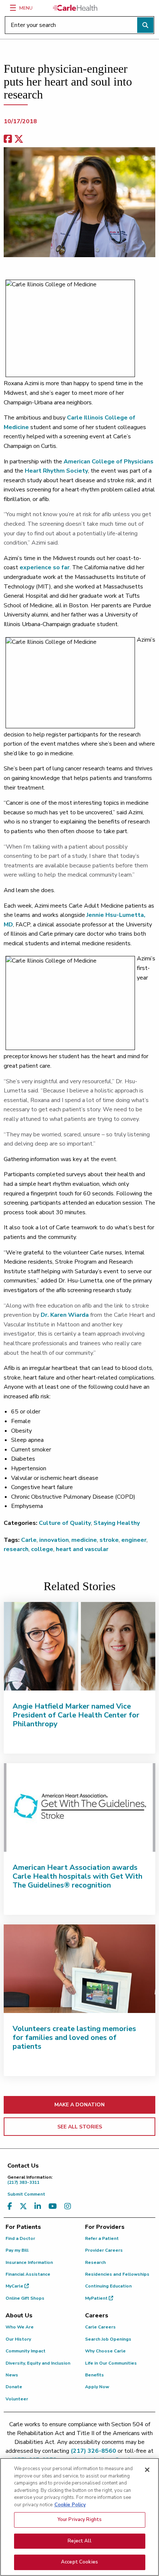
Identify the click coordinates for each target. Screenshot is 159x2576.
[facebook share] (8, 139)
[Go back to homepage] (75, 8)
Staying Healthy (117, 1523)
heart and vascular (82, 1549)
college (42, 1549)
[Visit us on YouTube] (53, 2206)
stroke (109, 1540)
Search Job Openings (108, 2339)
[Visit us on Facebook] (10, 2206)
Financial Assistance (28, 2274)
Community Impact (26, 2351)
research (16, 1549)
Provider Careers (104, 2250)
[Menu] (13, 8)
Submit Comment (26, 2194)
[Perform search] (145, 25)
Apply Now (97, 2387)
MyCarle (15, 2286)
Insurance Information (29, 2262)
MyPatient (97, 2298)
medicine (84, 1540)
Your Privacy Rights (79, 2520)
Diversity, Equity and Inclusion (38, 2363)
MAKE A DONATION (79, 2105)
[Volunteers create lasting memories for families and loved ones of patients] (79, 1969)
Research (95, 2262)
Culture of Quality (65, 1523)
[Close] (147, 2470)
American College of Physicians (109, 462)
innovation (54, 1540)
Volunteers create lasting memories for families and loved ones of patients (74, 2038)
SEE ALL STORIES (80, 2127)
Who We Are (20, 2327)
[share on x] (19, 139)
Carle (29, 1540)
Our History (18, 2339)
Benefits (94, 2375)
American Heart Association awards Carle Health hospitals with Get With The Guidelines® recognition (77, 1876)
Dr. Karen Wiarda (65, 1315)
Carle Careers (100, 2327)
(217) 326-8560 (93, 2451)
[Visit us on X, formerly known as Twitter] (23, 2206)
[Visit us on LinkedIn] (38, 2206)
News (12, 2375)
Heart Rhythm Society (56, 471)
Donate (14, 2387)
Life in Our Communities (111, 2363)
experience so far (45, 567)
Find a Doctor (20, 2238)
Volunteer (17, 2399)
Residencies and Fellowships (117, 2274)
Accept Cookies (79, 2562)
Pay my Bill (17, 2250)
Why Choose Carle (105, 2351)
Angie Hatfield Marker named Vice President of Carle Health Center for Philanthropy (76, 1715)
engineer (134, 1540)
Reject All (79, 2541)
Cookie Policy (70, 2505)
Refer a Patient (102, 2238)
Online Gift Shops (25, 2298)
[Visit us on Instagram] (68, 2206)
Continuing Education (108, 2286)
